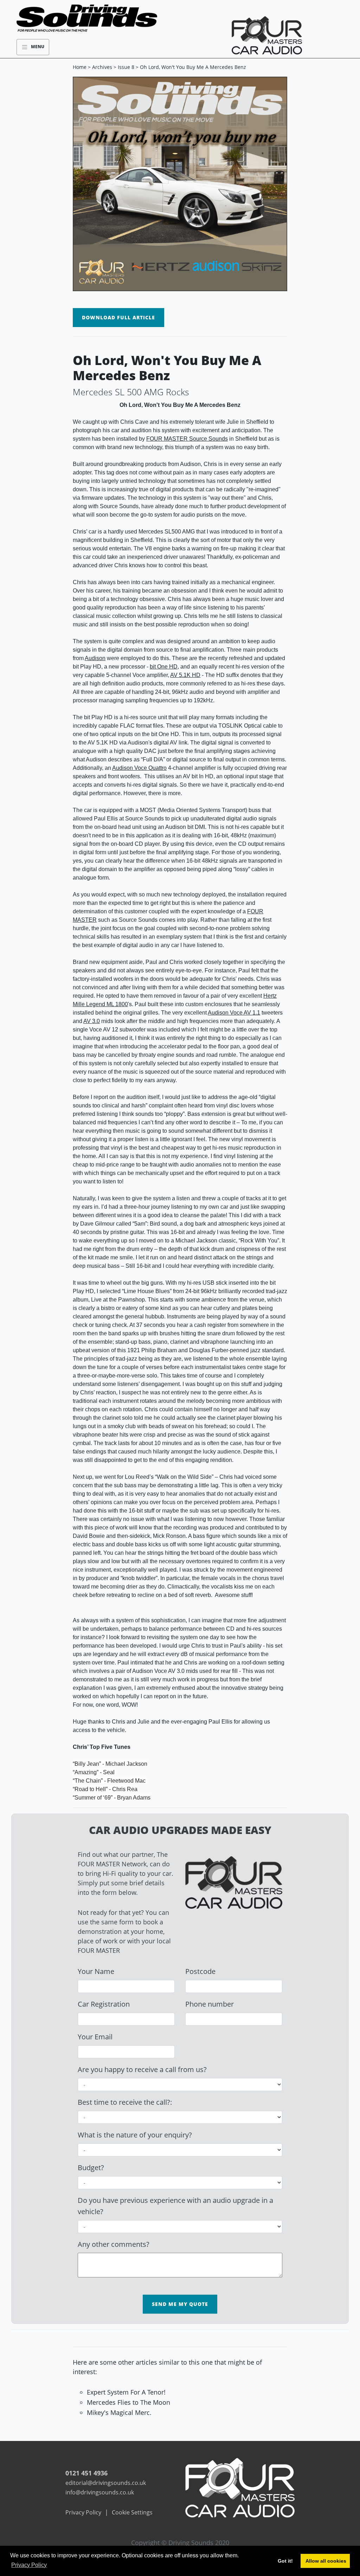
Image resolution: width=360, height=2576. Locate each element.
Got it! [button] (285, 2561)
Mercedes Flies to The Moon (128, 2402)
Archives (102, 67)
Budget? (91, 2168)
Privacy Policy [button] (29, 2565)
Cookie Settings (132, 2512)
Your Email (95, 2037)
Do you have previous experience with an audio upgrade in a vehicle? (175, 2206)
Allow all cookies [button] (326, 2561)
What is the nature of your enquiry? (135, 2135)
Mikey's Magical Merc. (119, 2412)
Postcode (200, 1971)
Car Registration (104, 2004)
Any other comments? (114, 2244)
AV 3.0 (92, 1021)
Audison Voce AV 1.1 (234, 1013)
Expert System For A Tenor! (126, 2392)
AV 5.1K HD (185, 675)
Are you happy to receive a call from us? (142, 2069)
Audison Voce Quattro (139, 768)
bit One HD (164, 667)
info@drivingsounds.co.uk (100, 2492)
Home (80, 67)
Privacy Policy (83, 2512)
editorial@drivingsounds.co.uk (106, 2483)
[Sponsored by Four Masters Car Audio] (240, 2487)
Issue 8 (126, 67)
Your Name (96, 1971)
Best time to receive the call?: (125, 2102)
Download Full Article (118, 317)
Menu (36, 47)
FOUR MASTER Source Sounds (187, 439)
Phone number (210, 2004)
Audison (95, 658)
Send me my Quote (180, 2304)
